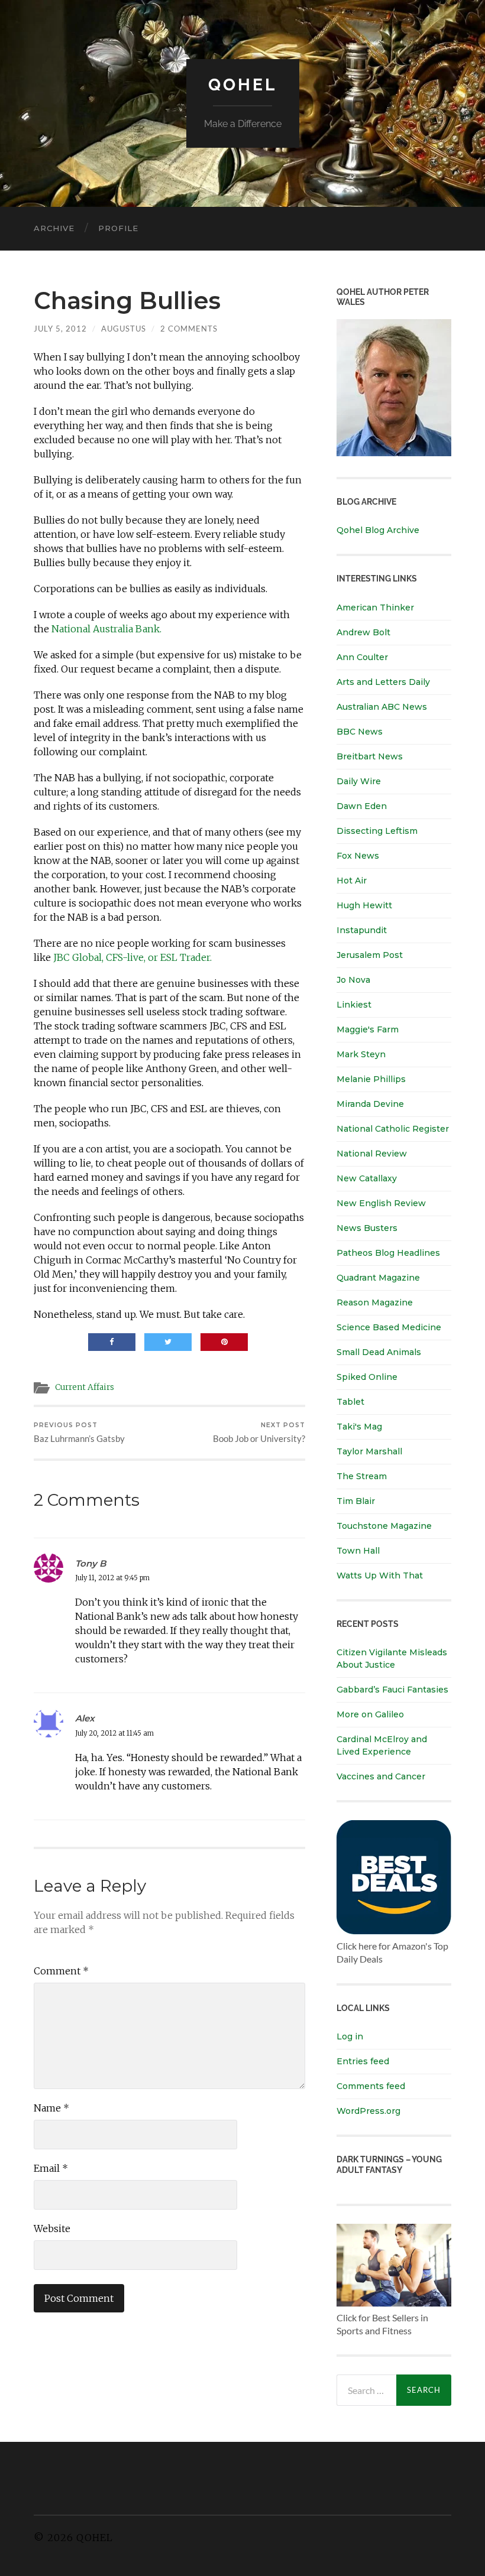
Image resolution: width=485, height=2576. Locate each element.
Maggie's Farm (368, 1029)
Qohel (242, 85)
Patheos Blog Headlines (388, 1253)
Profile (118, 228)
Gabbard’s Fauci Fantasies (392, 1690)
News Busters (367, 1228)
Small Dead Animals (379, 1352)
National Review (372, 1154)
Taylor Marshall (369, 1451)
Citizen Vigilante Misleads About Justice (392, 1659)
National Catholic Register (393, 1129)
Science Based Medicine (389, 1327)
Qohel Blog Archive (378, 530)
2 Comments (189, 329)
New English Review (381, 1203)
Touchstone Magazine (384, 1526)
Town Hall (358, 1551)
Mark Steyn (361, 1054)
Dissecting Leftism (377, 831)
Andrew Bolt (363, 632)
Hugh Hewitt (364, 905)
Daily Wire (359, 781)
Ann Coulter (362, 657)
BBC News (360, 732)
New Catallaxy (367, 1178)
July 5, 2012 (60, 329)
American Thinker (375, 608)
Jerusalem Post (370, 955)
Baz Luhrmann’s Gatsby (79, 1433)
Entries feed (363, 2061)
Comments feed (371, 2086)
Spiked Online (367, 1377)
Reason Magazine (375, 1302)
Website (52, 2229)
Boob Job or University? (259, 1433)
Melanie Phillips (371, 1079)
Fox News (358, 856)
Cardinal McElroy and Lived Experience (382, 1745)
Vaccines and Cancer (381, 1776)
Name (51, 2108)
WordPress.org (368, 2111)
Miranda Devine (370, 1104)
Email (51, 2168)
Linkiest (354, 1005)
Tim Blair (356, 1501)
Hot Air (352, 881)
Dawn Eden (362, 806)
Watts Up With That (380, 1576)
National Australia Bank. (106, 629)
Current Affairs (85, 1387)
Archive (54, 228)
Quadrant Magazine (378, 1278)
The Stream (362, 1476)
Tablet (350, 1402)
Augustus (124, 329)
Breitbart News (370, 756)
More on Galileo (370, 1714)
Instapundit (362, 930)
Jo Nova (353, 980)
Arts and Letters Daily (383, 682)
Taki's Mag (359, 1427)
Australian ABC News (382, 707)
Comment (61, 1971)
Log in (350, 2036)
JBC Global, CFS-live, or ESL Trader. (132, 957)
